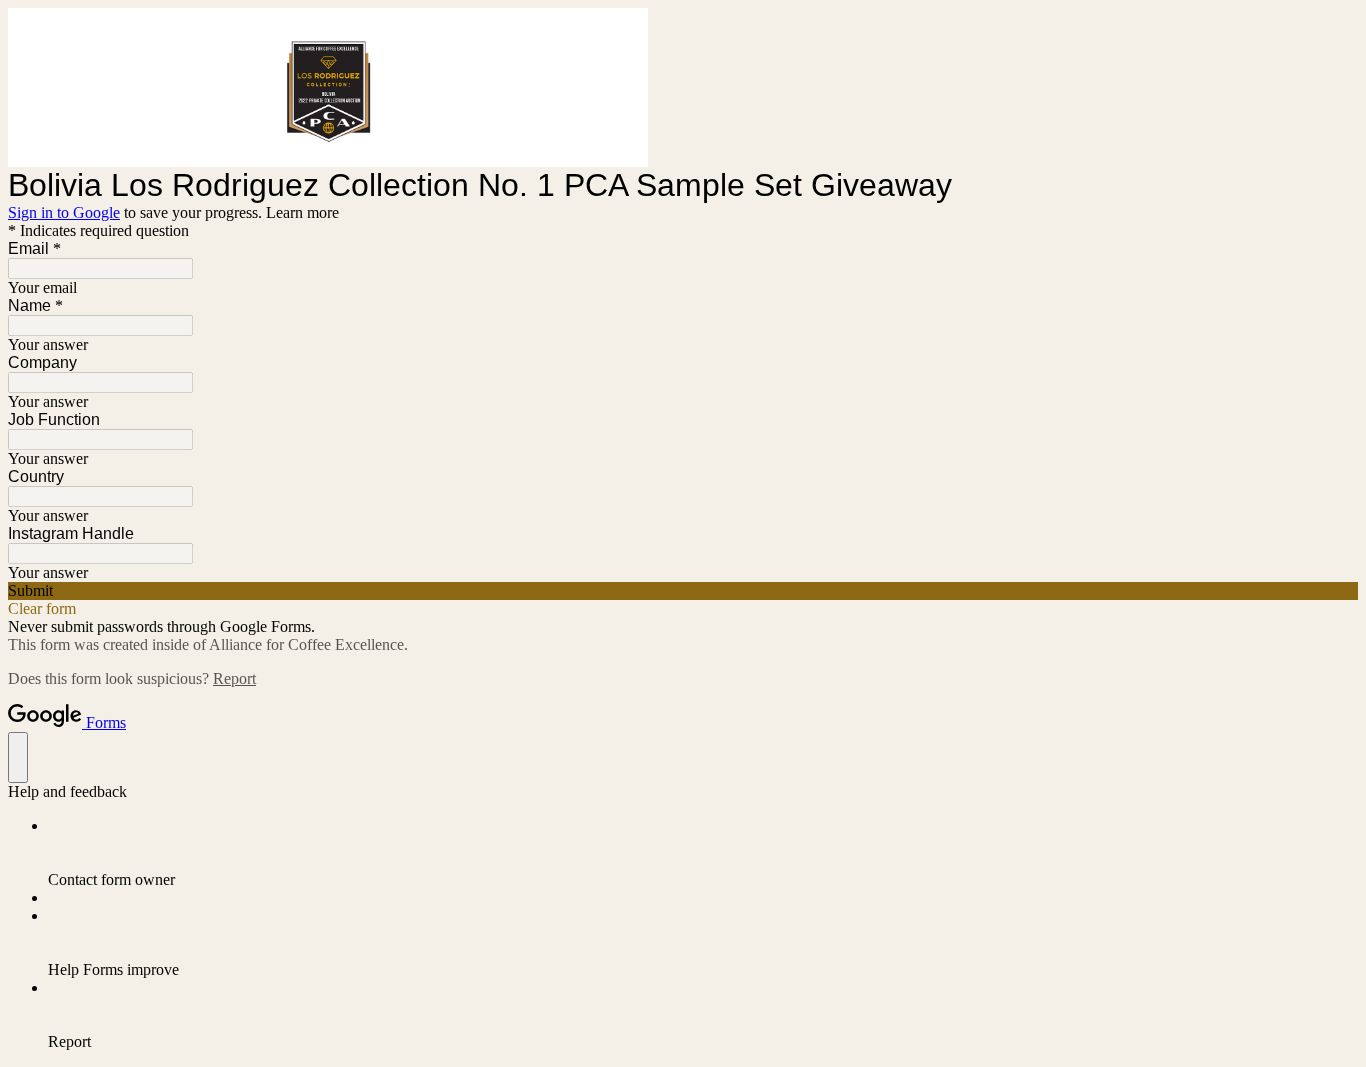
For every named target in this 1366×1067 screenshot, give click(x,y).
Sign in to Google (64, 212)
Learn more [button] (302, 212)
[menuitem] (703, 853)
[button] (683, 591)
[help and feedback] (18, 757)
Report (234, 678)
